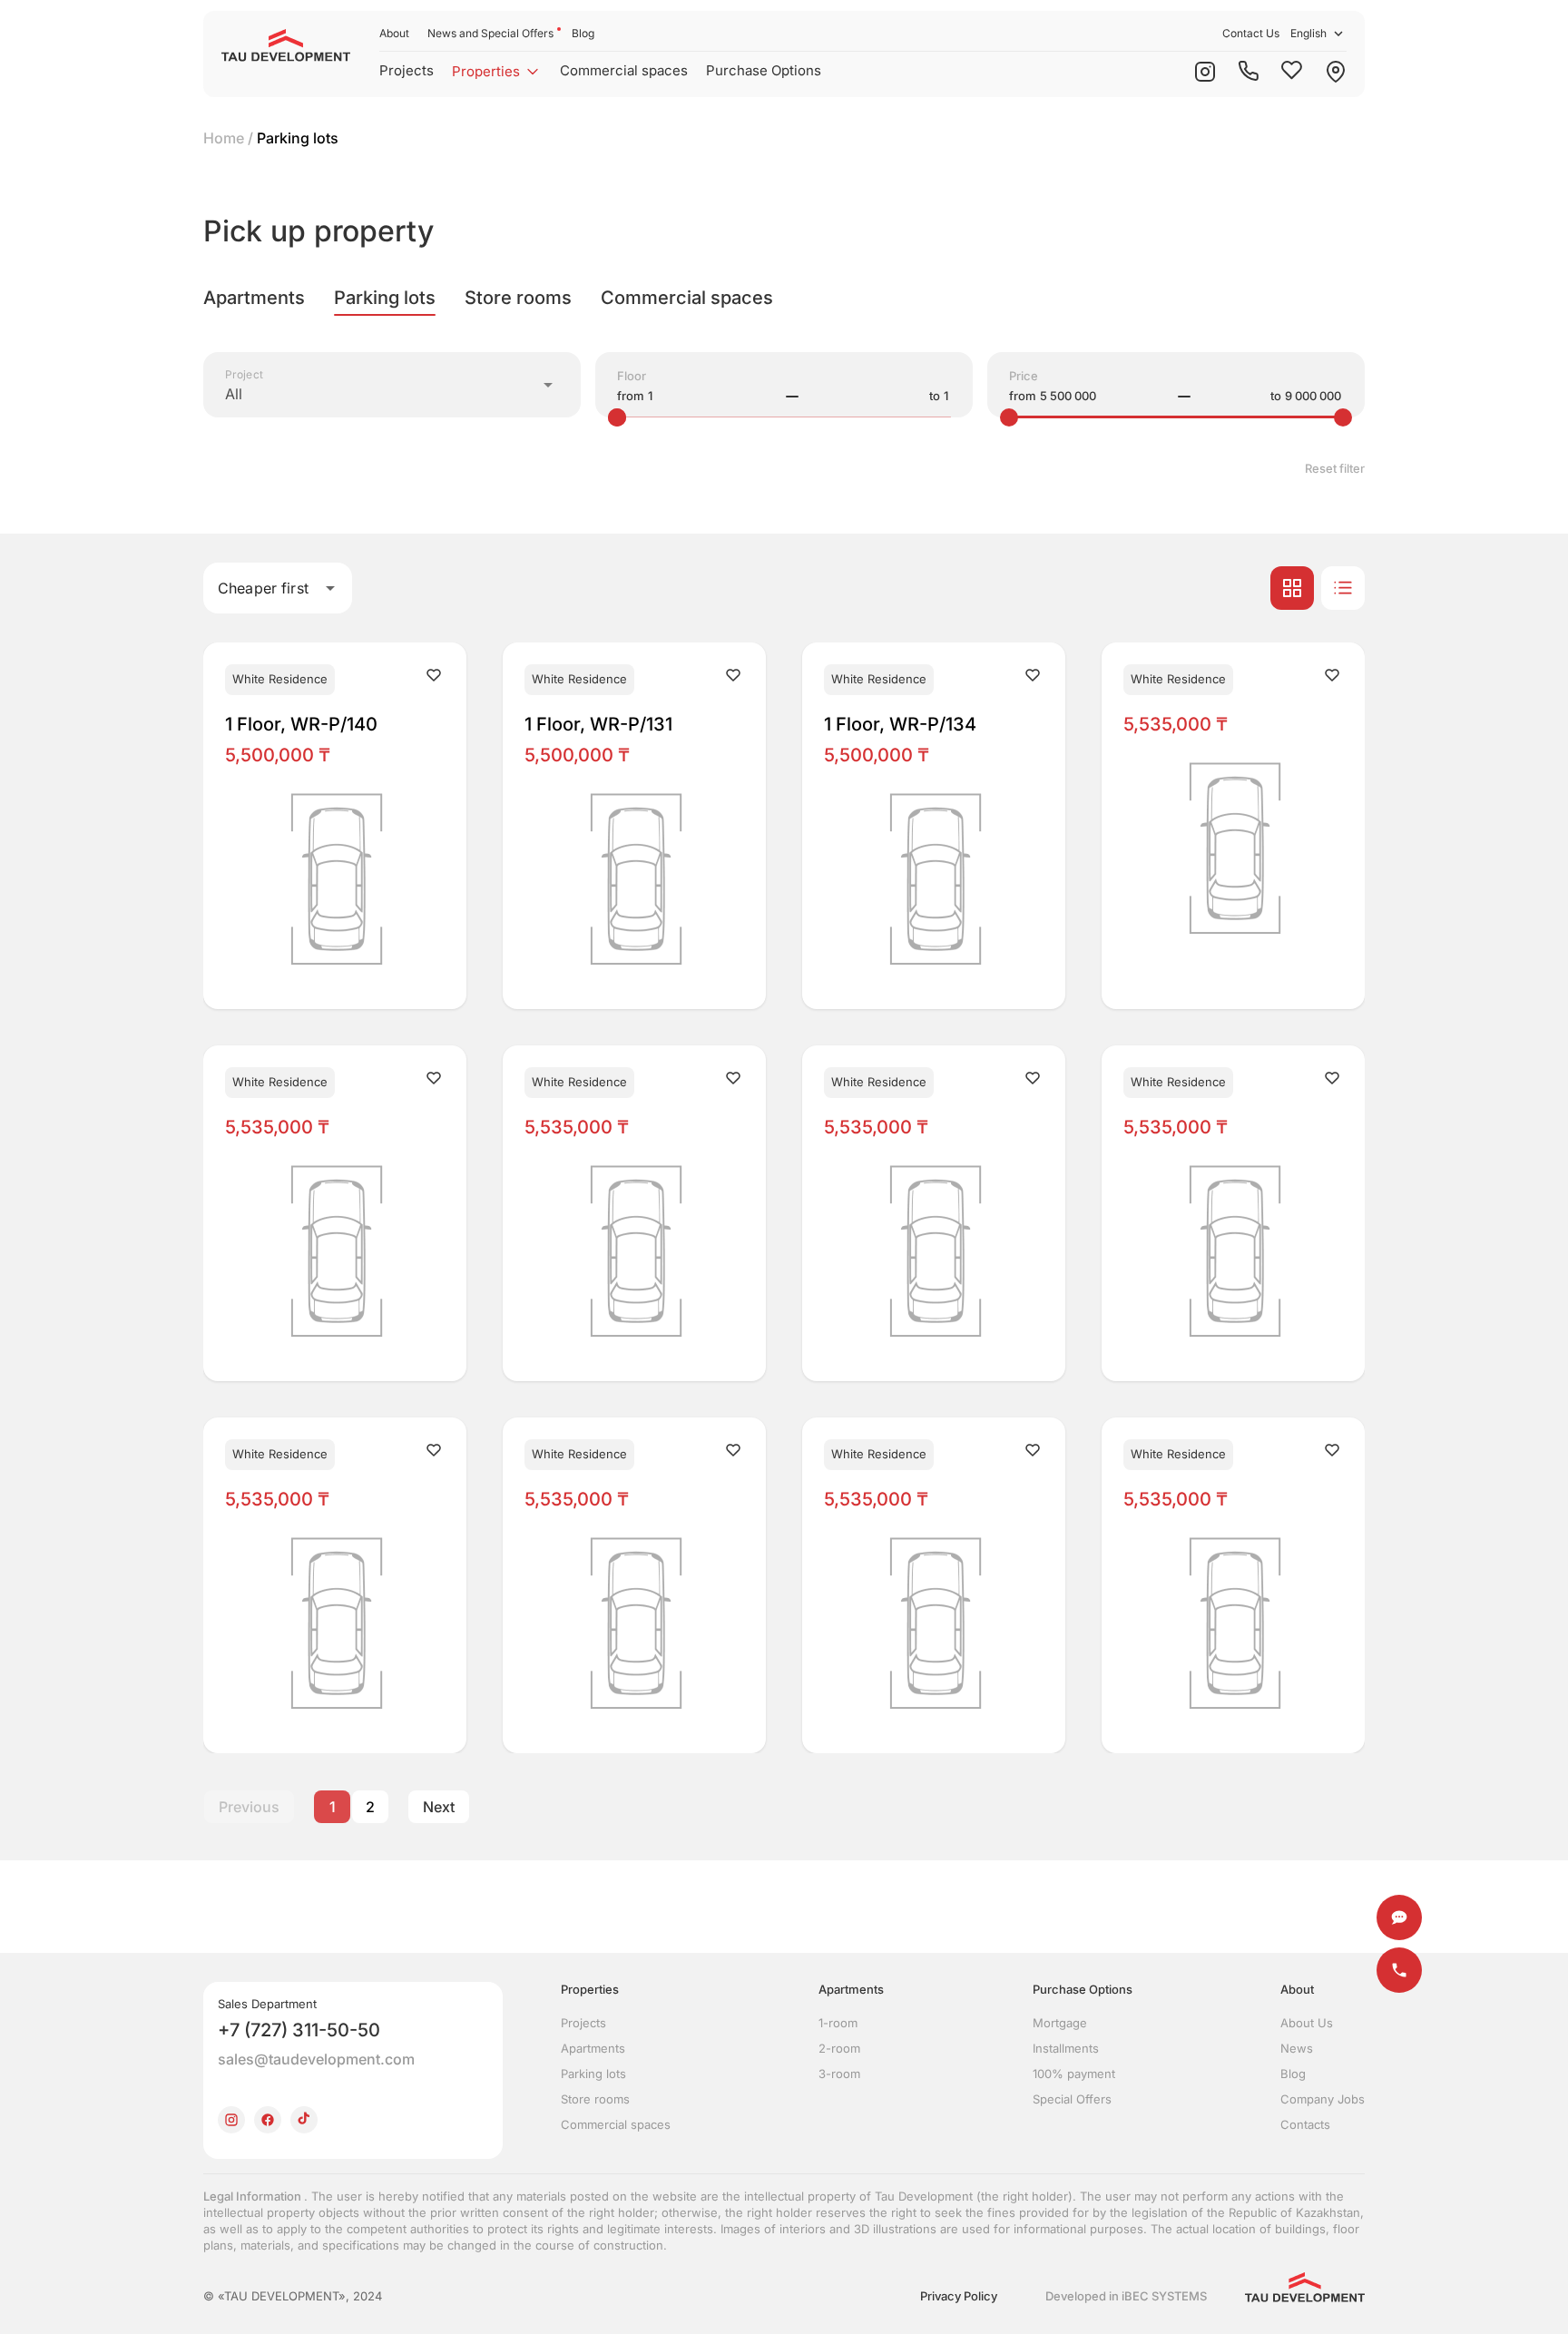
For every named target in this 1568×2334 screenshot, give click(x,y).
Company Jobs (1323, 2099)
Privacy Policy (959, 2296)
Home (224, 138)
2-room (839, 2048)
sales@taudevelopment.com (316, 2059)
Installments (1066, 2048)
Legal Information (254, 2196)
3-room (839, 2074)
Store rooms (595, 2099)
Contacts (1305, 2124)
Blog (583, 33)
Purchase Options (764, 70)
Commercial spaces (624, 70)
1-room (838, 2023)
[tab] (254, 298)
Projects (407, 70)
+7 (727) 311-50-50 (299, 2030)
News (1297, 2048)
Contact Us (1251, 33)
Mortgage (1060, 2023)
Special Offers (1072, 2099)
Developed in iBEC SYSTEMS (1126, 2296)
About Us (1307, 2023)
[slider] (617, 417)
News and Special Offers (490, 33)
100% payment (1074, 2074)
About (394, 33)
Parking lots (593, 2074)
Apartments (593, 2048)
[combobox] (392, 385)
